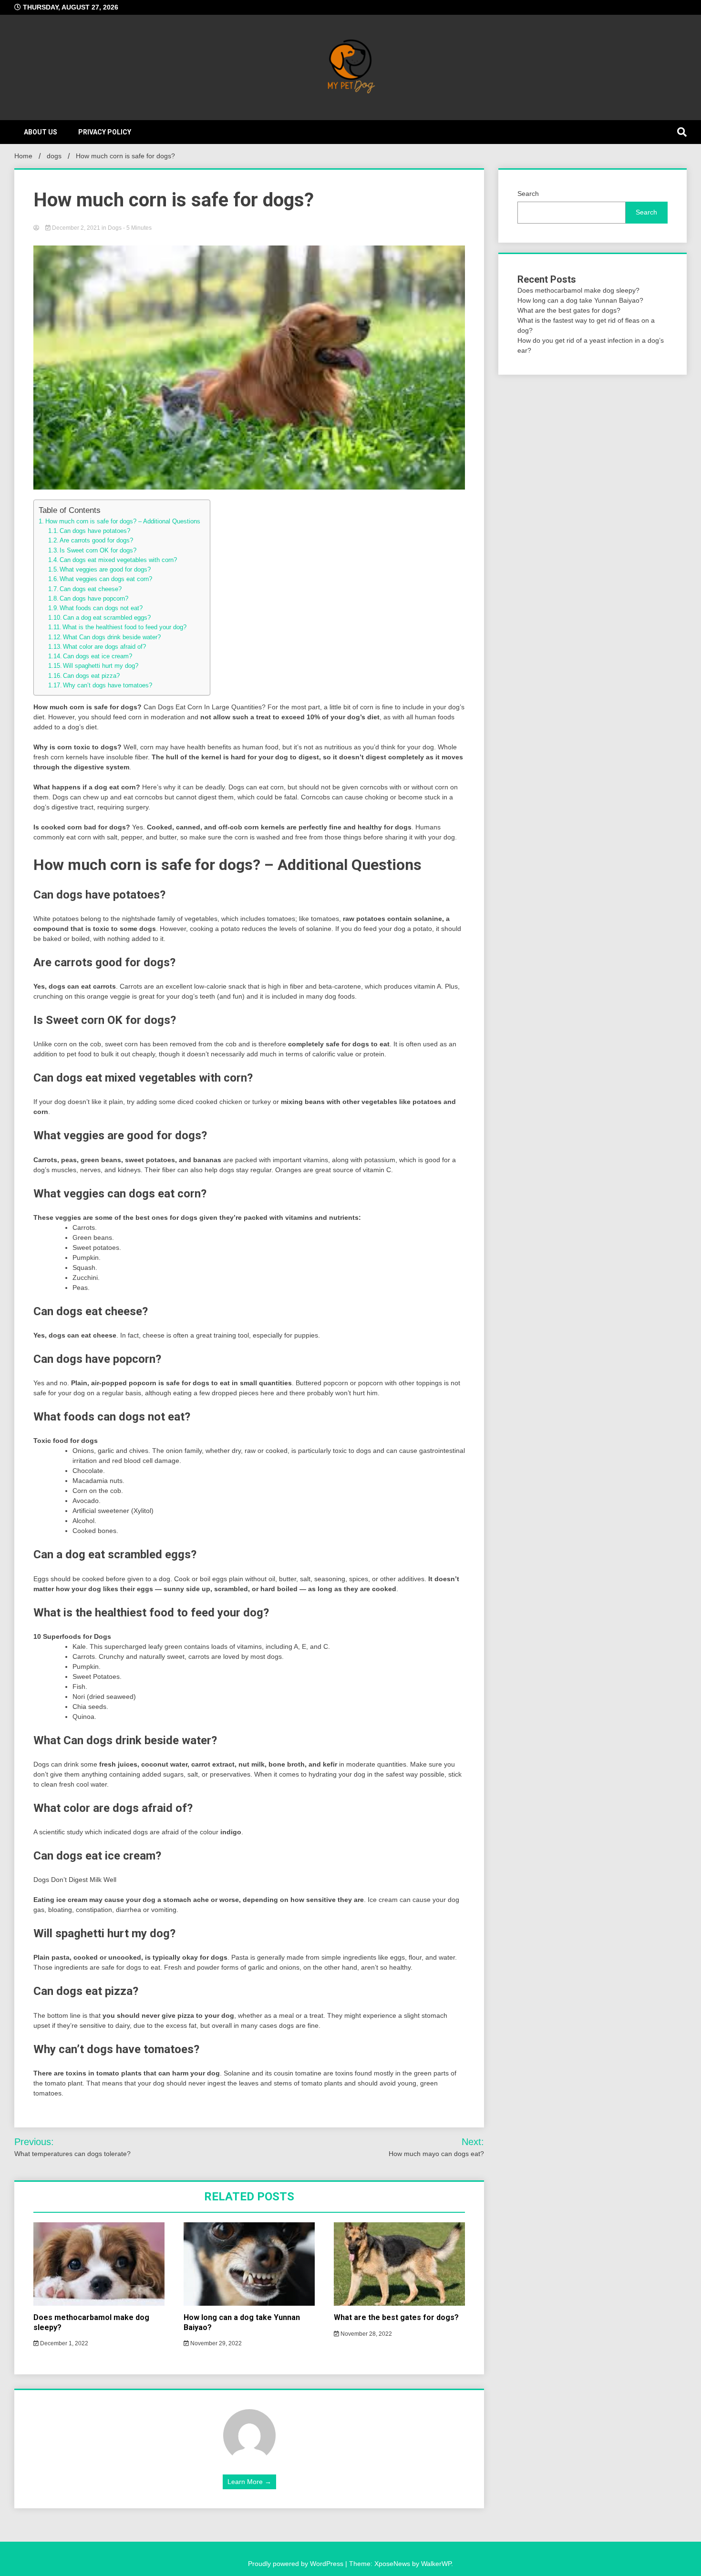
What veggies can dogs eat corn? (106, 579)
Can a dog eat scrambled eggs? (107, 618)
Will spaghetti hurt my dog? (101, 666)
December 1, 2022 (63, 2343)
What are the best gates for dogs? (396, 2317)
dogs (115, 228)
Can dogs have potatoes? (95, 531)
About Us (41, 132)
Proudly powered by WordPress (297, 2564)
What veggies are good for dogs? (105, 570)
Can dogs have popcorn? (94, 599)
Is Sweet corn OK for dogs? (98, 551)
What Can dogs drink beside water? (112, 637)
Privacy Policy (105, 132)
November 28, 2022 (366, 2334)
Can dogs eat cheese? (91, 589)
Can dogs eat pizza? (91, 676)
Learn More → (249, 2482)
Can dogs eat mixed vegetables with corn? (118, 560)
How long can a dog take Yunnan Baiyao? (580, 300)
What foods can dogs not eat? (101, 608)
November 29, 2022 (215, 2343)
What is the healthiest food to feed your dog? (124, 627)
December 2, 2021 (76, 228)
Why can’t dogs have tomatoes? (108, 685)
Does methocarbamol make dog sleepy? (578, 290)
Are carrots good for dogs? (96, 541)
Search (528, 194)
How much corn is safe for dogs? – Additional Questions (123, 521)
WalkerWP (436, 2564)
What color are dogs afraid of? (104, 647)
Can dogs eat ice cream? (98, 656)
